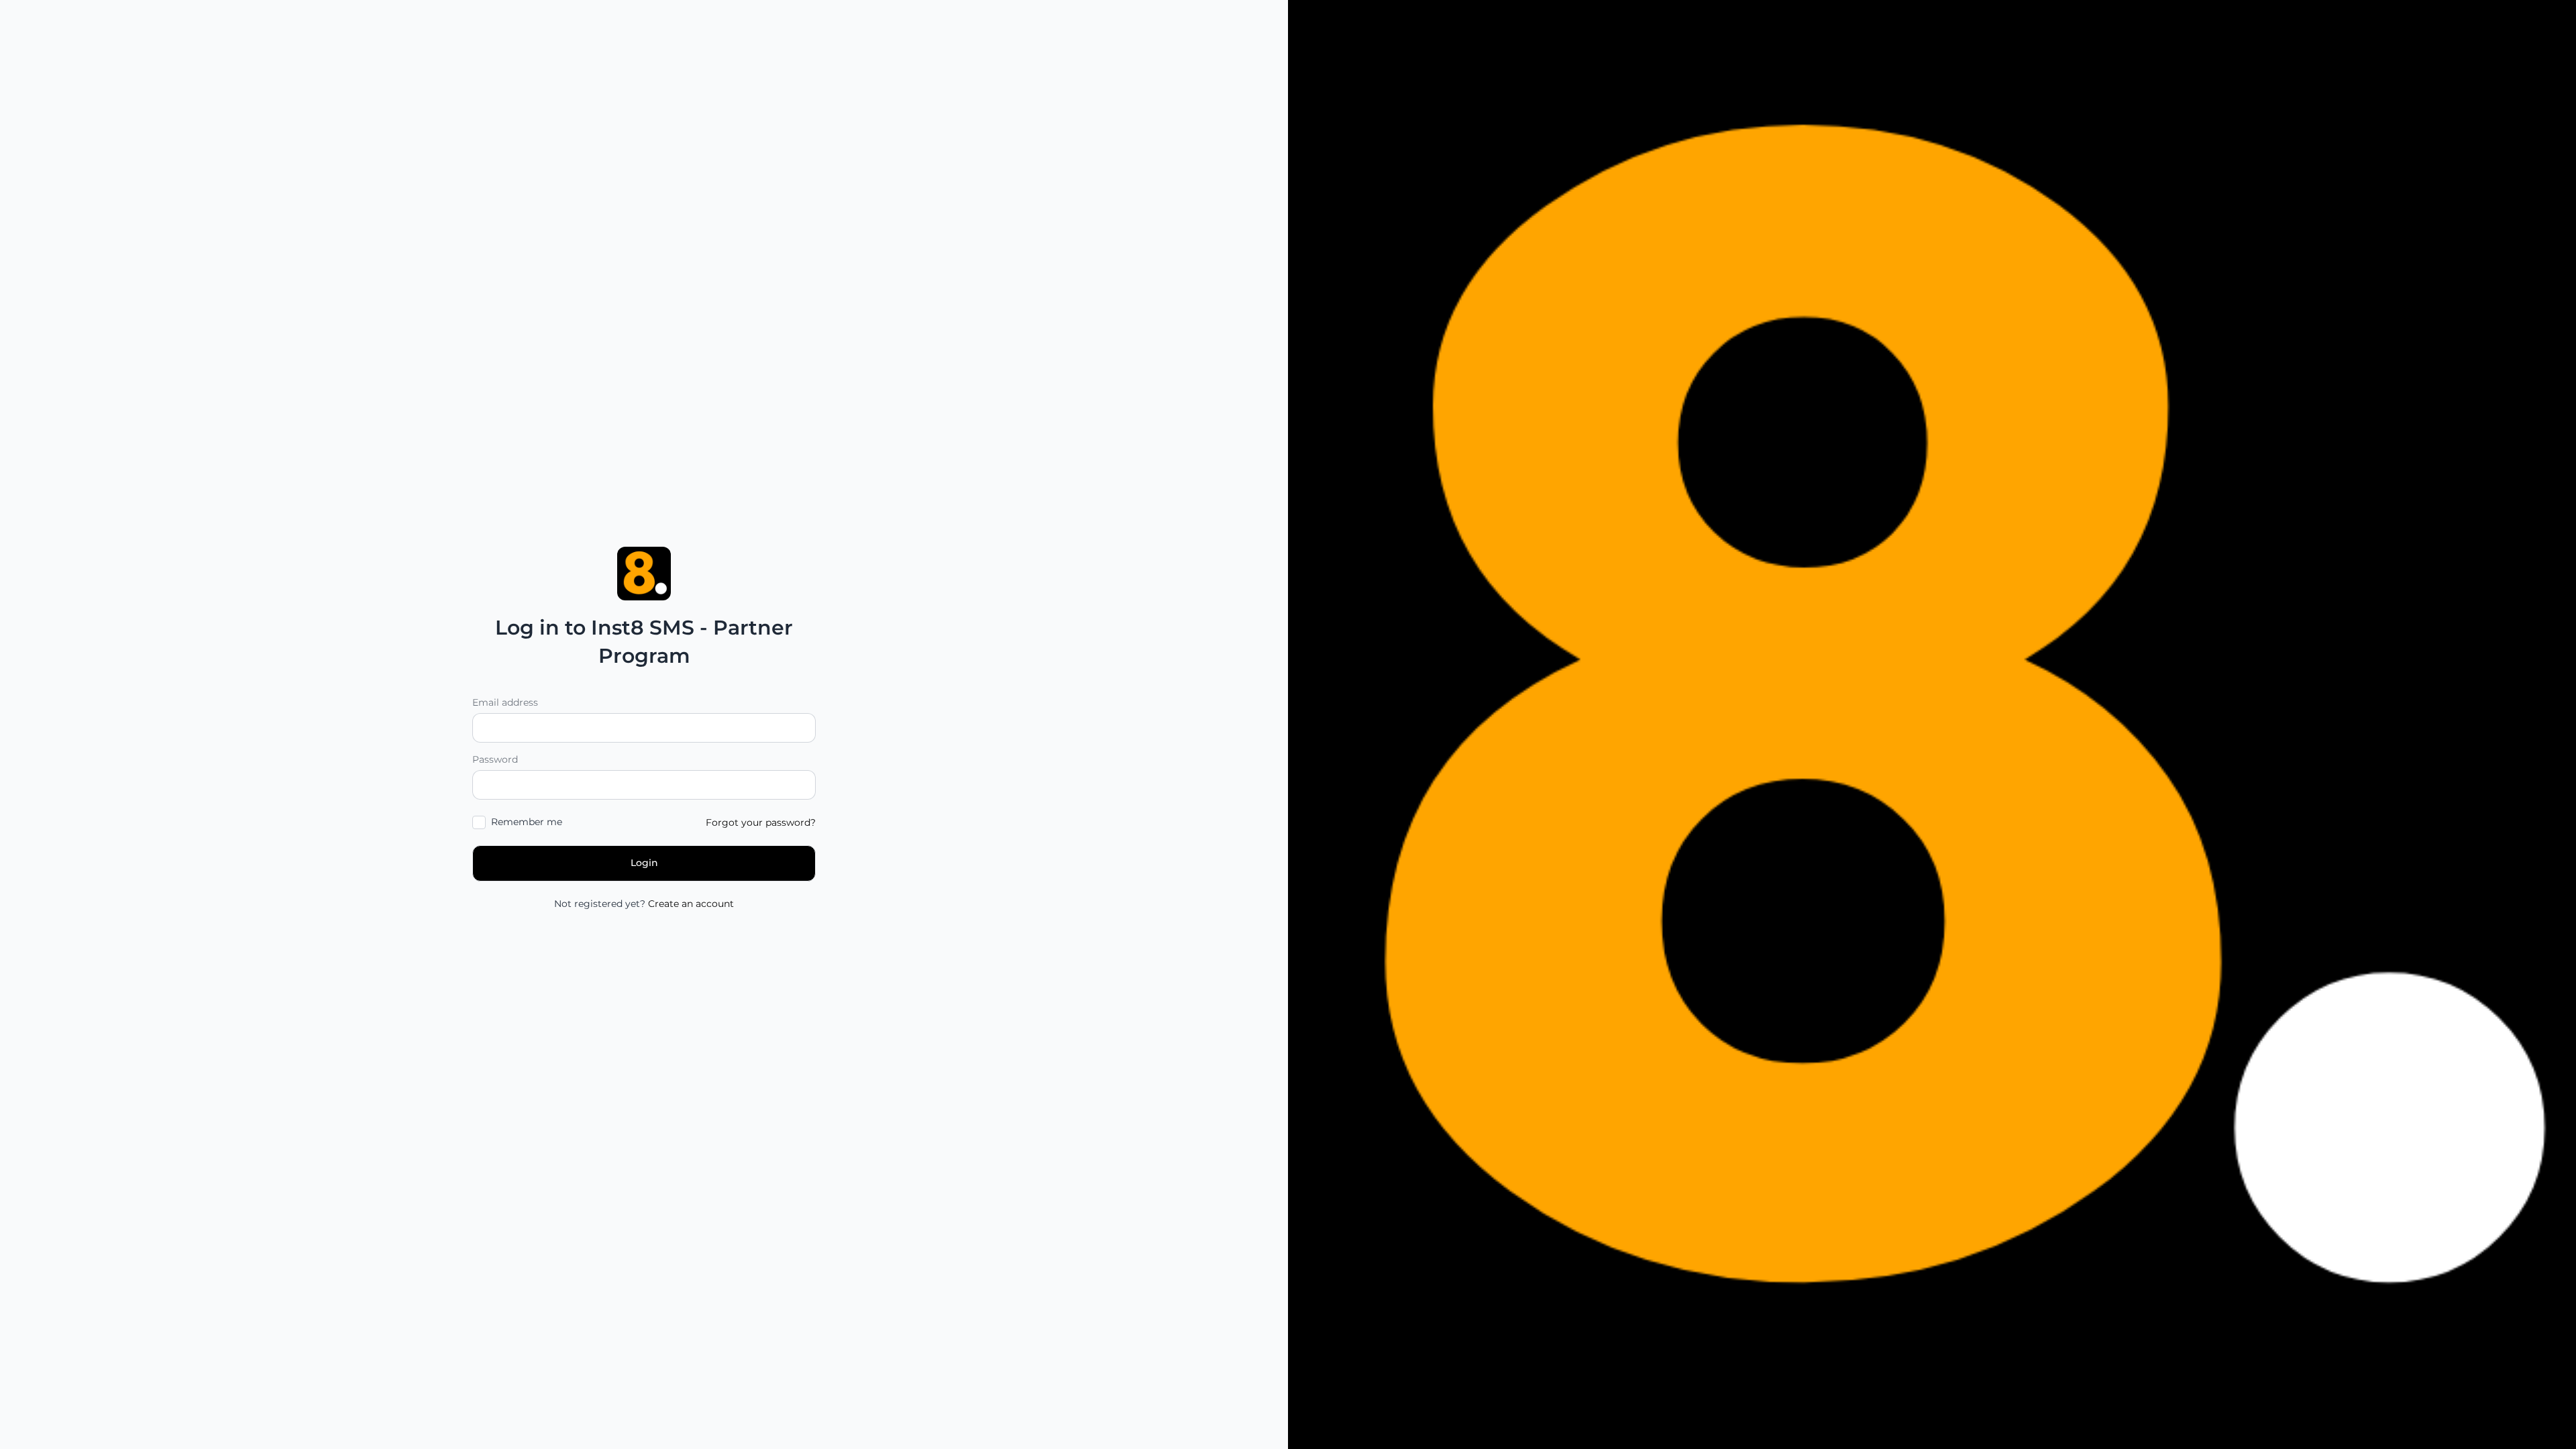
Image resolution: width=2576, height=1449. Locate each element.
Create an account (691, 904)
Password (495, 759)
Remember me (527, 822)
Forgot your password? (761, 822)
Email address (505, 702)
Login (644, 863)
